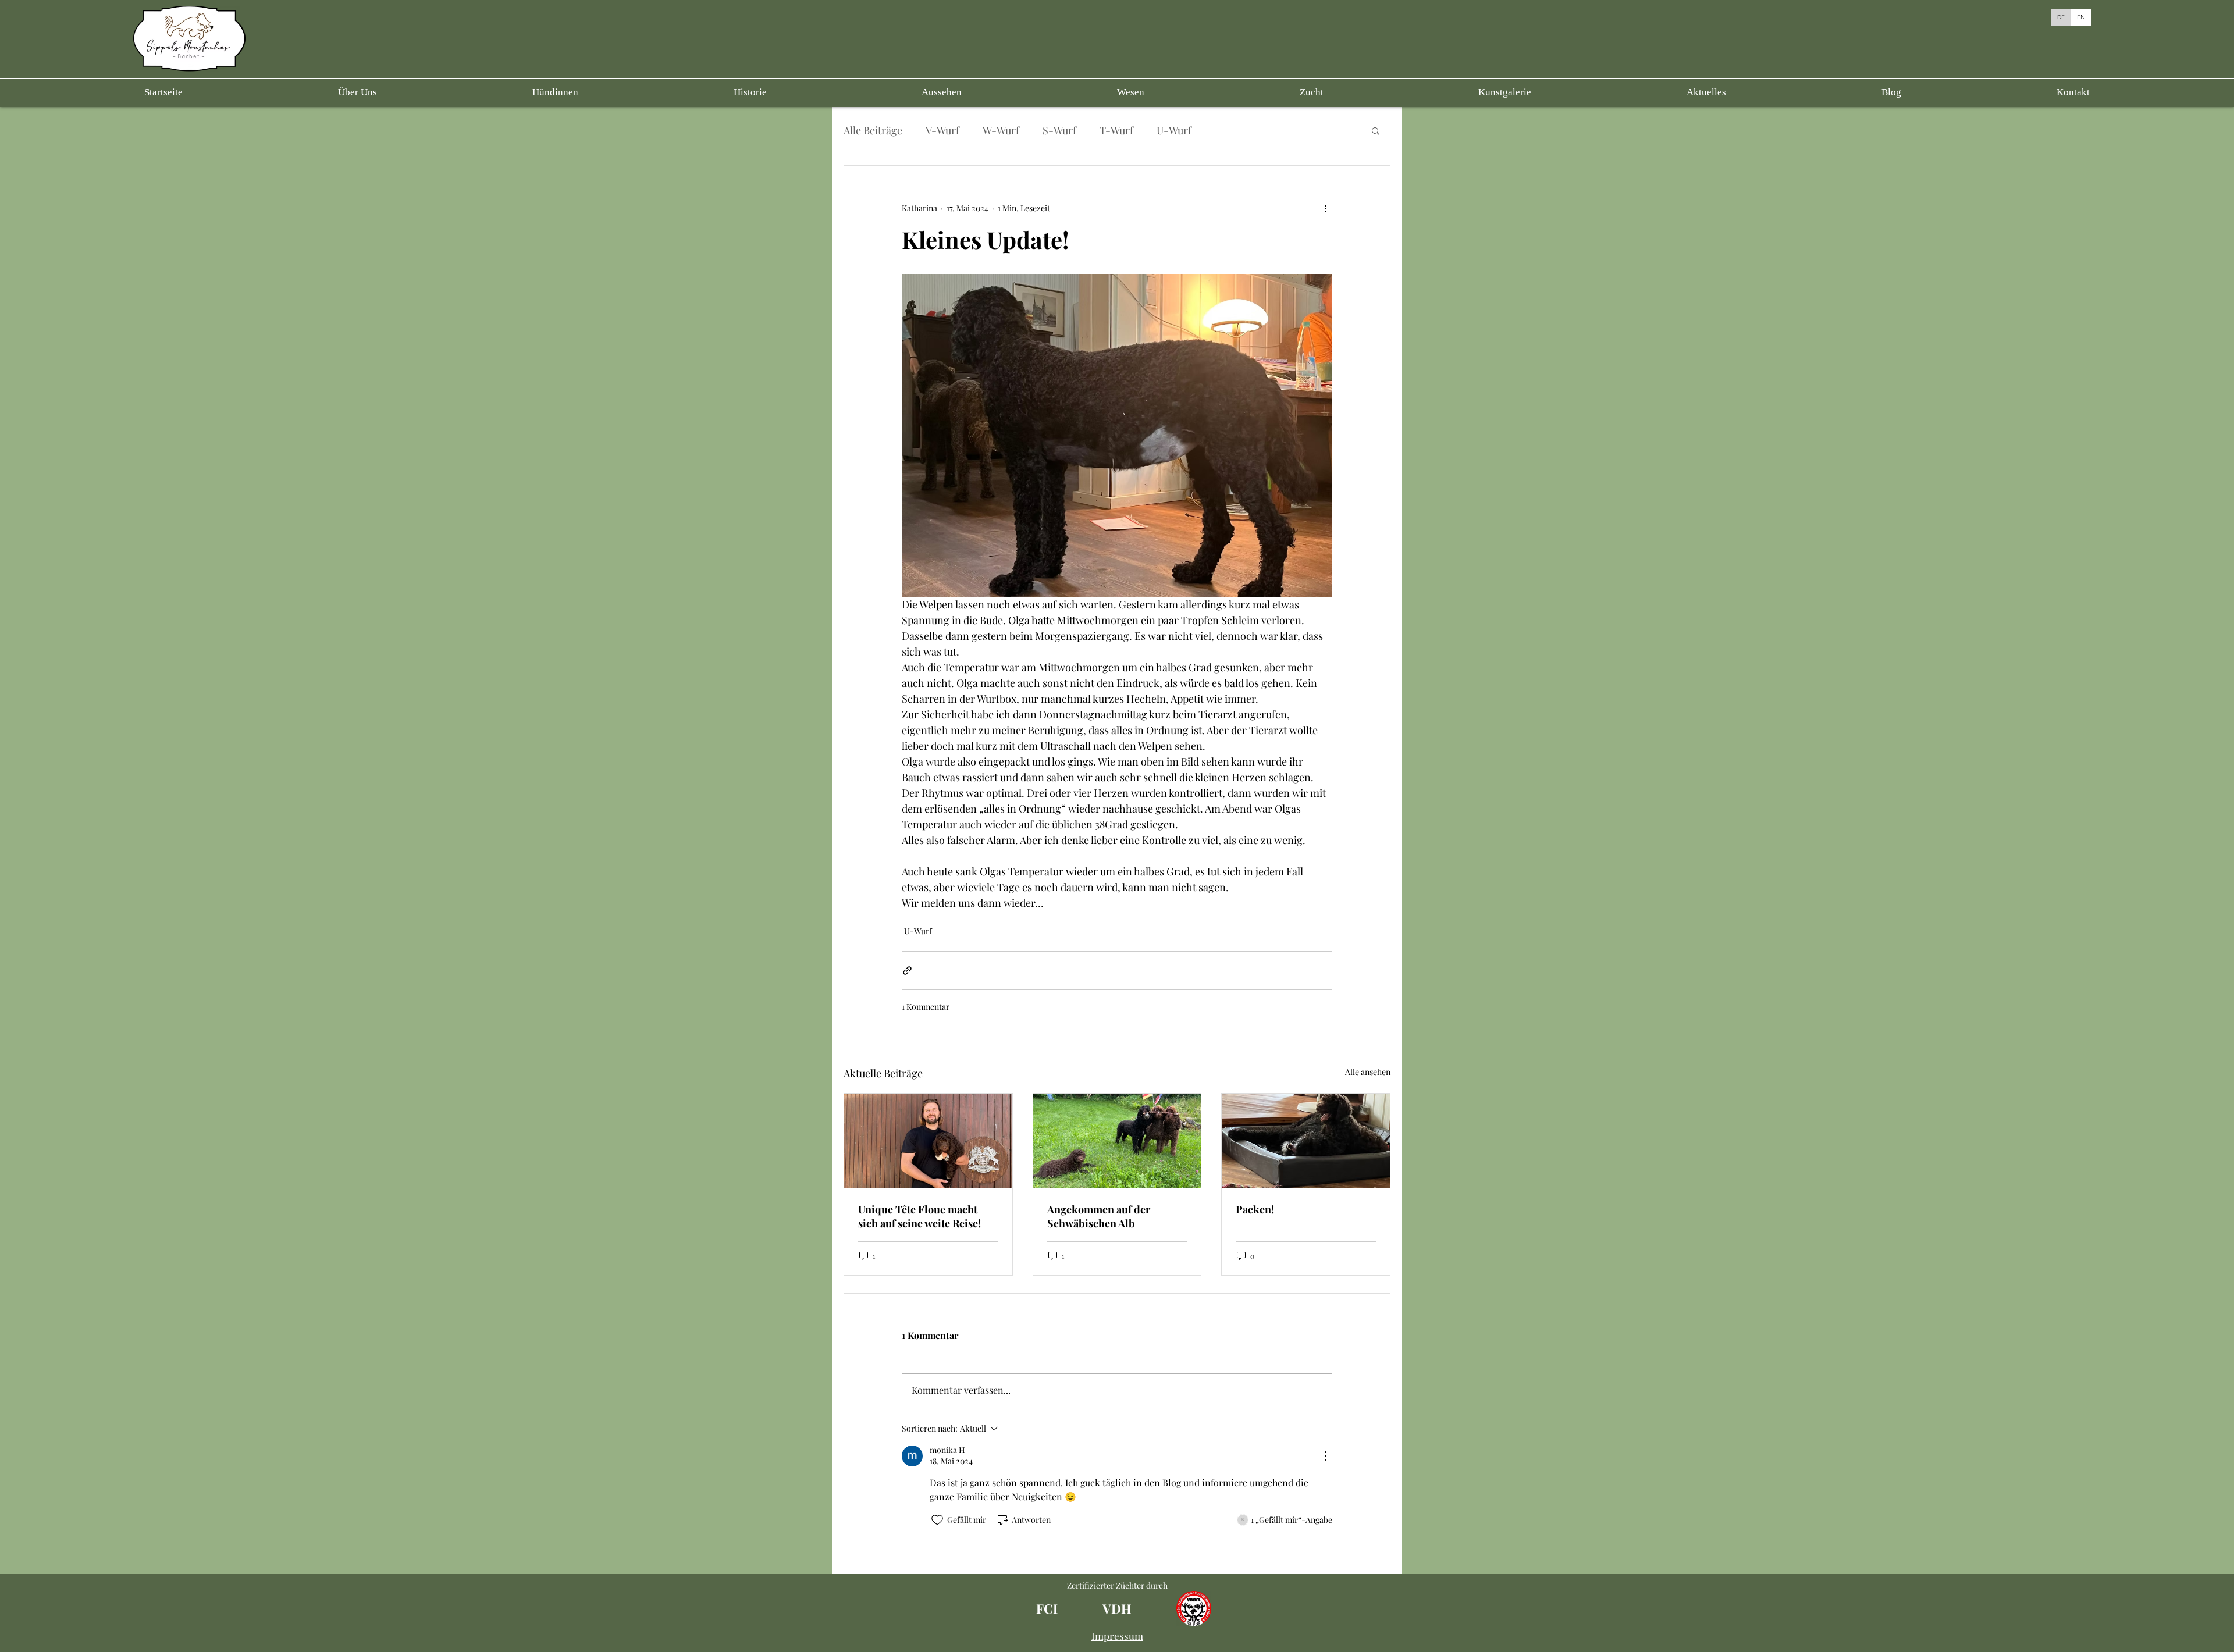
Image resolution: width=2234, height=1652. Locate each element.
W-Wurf (1001, 130)
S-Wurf (1059, 130)
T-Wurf (1116, 130)
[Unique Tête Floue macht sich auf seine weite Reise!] (928, 1141)
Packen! (1255, 1209)
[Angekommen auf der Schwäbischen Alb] (1117, 1141)
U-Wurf (1174, 130)
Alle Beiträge (873, 130)
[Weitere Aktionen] (1325, 208)
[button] (555, 92)
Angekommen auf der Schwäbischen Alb (1099, 1216)
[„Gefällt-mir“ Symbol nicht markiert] (937, 1520)
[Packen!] (1306, 1141)
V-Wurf (942, 130)
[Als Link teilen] (907, 971)
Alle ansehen (1368, 1072)
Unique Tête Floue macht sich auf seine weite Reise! (919, 1216)
